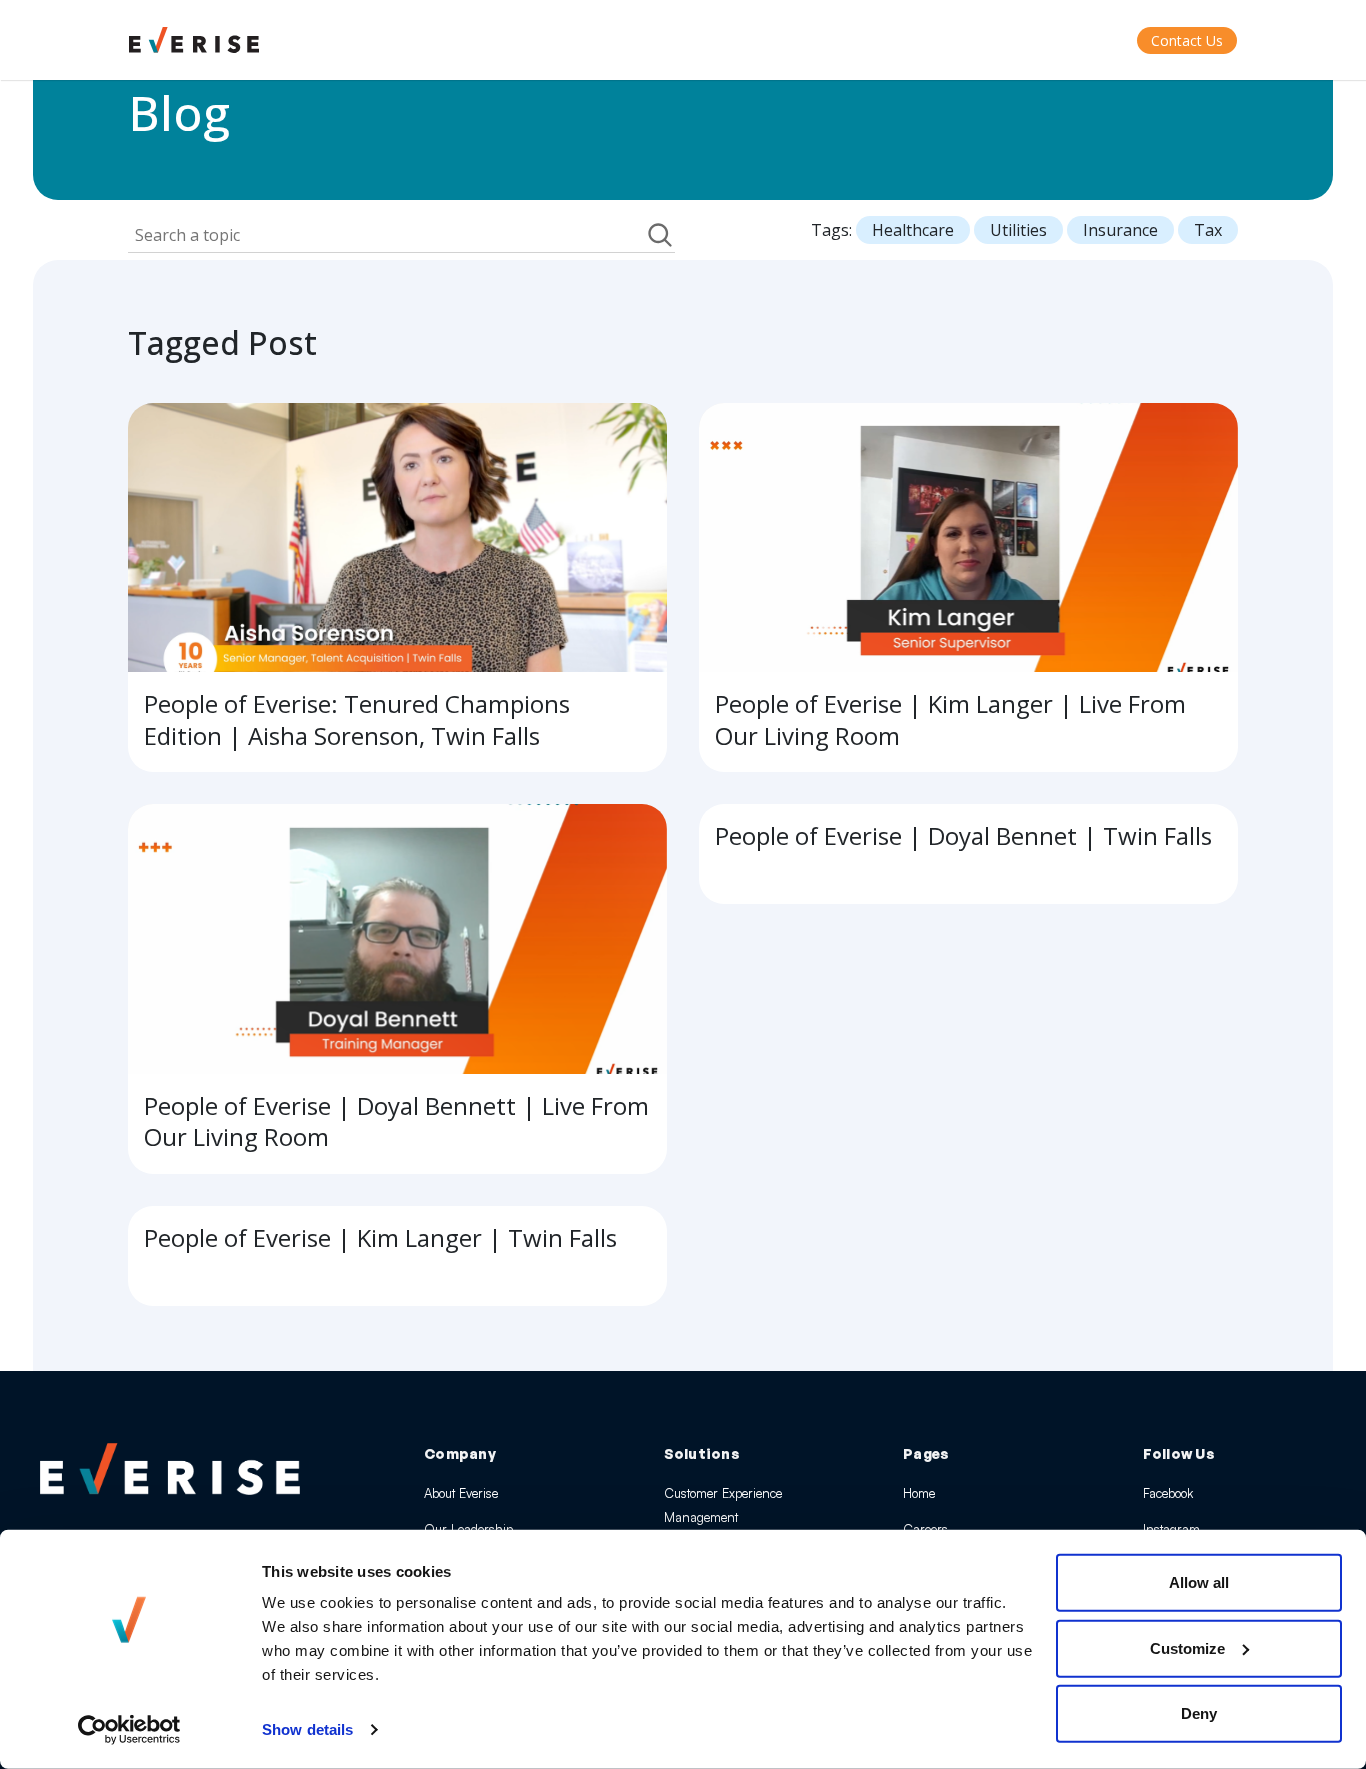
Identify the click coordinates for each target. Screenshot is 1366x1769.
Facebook (1168, 1493)
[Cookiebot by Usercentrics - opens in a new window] (129, 1730)
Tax (1208, 230)
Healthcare (913, 230)
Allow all (1199, 1582)
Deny (1199, 1713)
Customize (1187, 1647)
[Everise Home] (170, 1469)
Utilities (1018, 230)
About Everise (461, 1493)
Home (919, 1493)
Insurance (1120, 230)
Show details (307, 1729)
